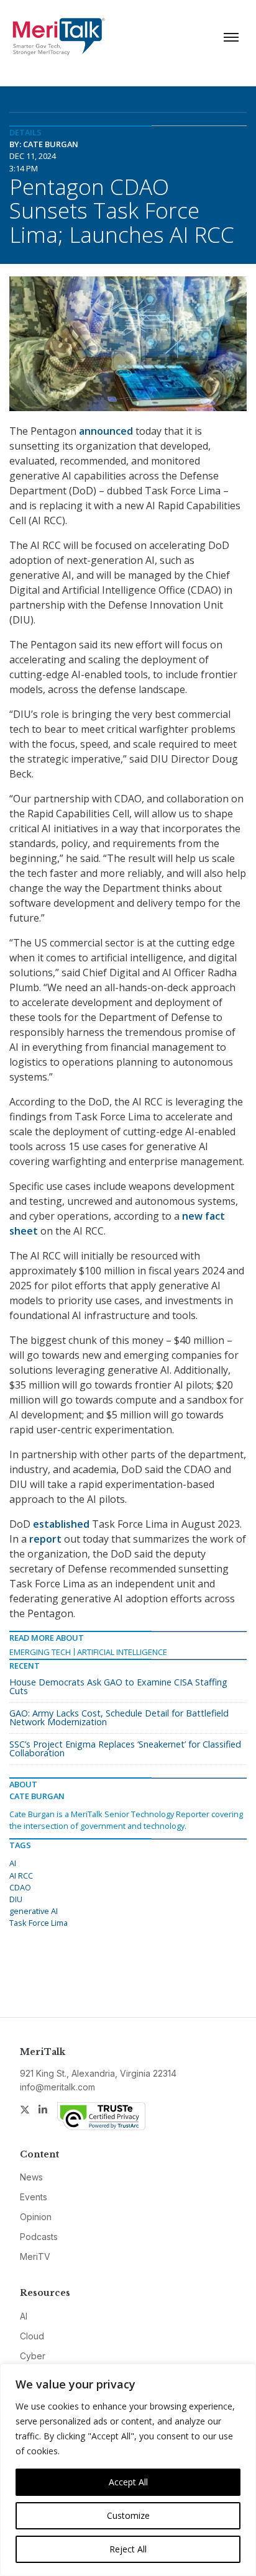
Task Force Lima (39, 1923)
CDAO (20, 1887)
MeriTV (35, 2256)
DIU (16, 1899)
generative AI (34, 1911)
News (31, 2177)
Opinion (36, 2217)
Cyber (33, 2356)
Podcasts (39, 2237)
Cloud (32, 2336)
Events (34, 2197)
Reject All (128, 2549)
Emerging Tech (40, 1652)
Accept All (128, 2482)
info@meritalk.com (57, 2087)
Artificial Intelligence (122, 1652)
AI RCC (21, 1875)
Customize (128, 2515)
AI (13, 1863)
